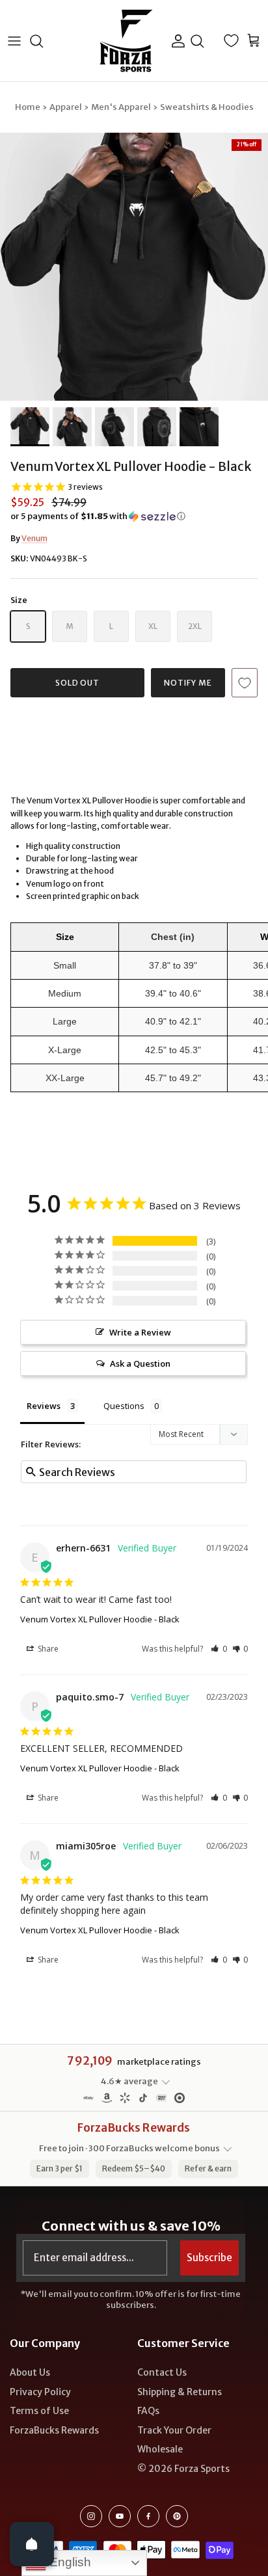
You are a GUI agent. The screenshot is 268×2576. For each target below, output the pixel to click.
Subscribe (209, 2258)
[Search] (43, 41)
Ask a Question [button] (140, 1363)
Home (28, 107)
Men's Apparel (121, 107)
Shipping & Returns (180, 2392)
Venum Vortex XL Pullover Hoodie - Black (100, 1619)
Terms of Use (39, 2411)
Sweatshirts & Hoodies (207, 107)
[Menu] (14, 41)
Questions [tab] (124, 1406)
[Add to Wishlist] (245, 683)
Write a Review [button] (140, 1332)
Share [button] (47, 1649)
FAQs (148, 2411)
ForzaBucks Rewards (54, 2430)
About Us (30, 2372)
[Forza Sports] (127, 41)
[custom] (91, 2516)
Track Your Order (174, 2430)
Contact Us (162, 2372)
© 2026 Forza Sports (183, 2469)
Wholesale (160, 2449)
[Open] (32, 2544)
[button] (134, 517)
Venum (34, 538)
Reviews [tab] (44, 1406)
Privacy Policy (40, 2392)
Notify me (188, 683)
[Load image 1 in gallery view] (134, 267)
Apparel (66, 107)
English (69, 2562)
